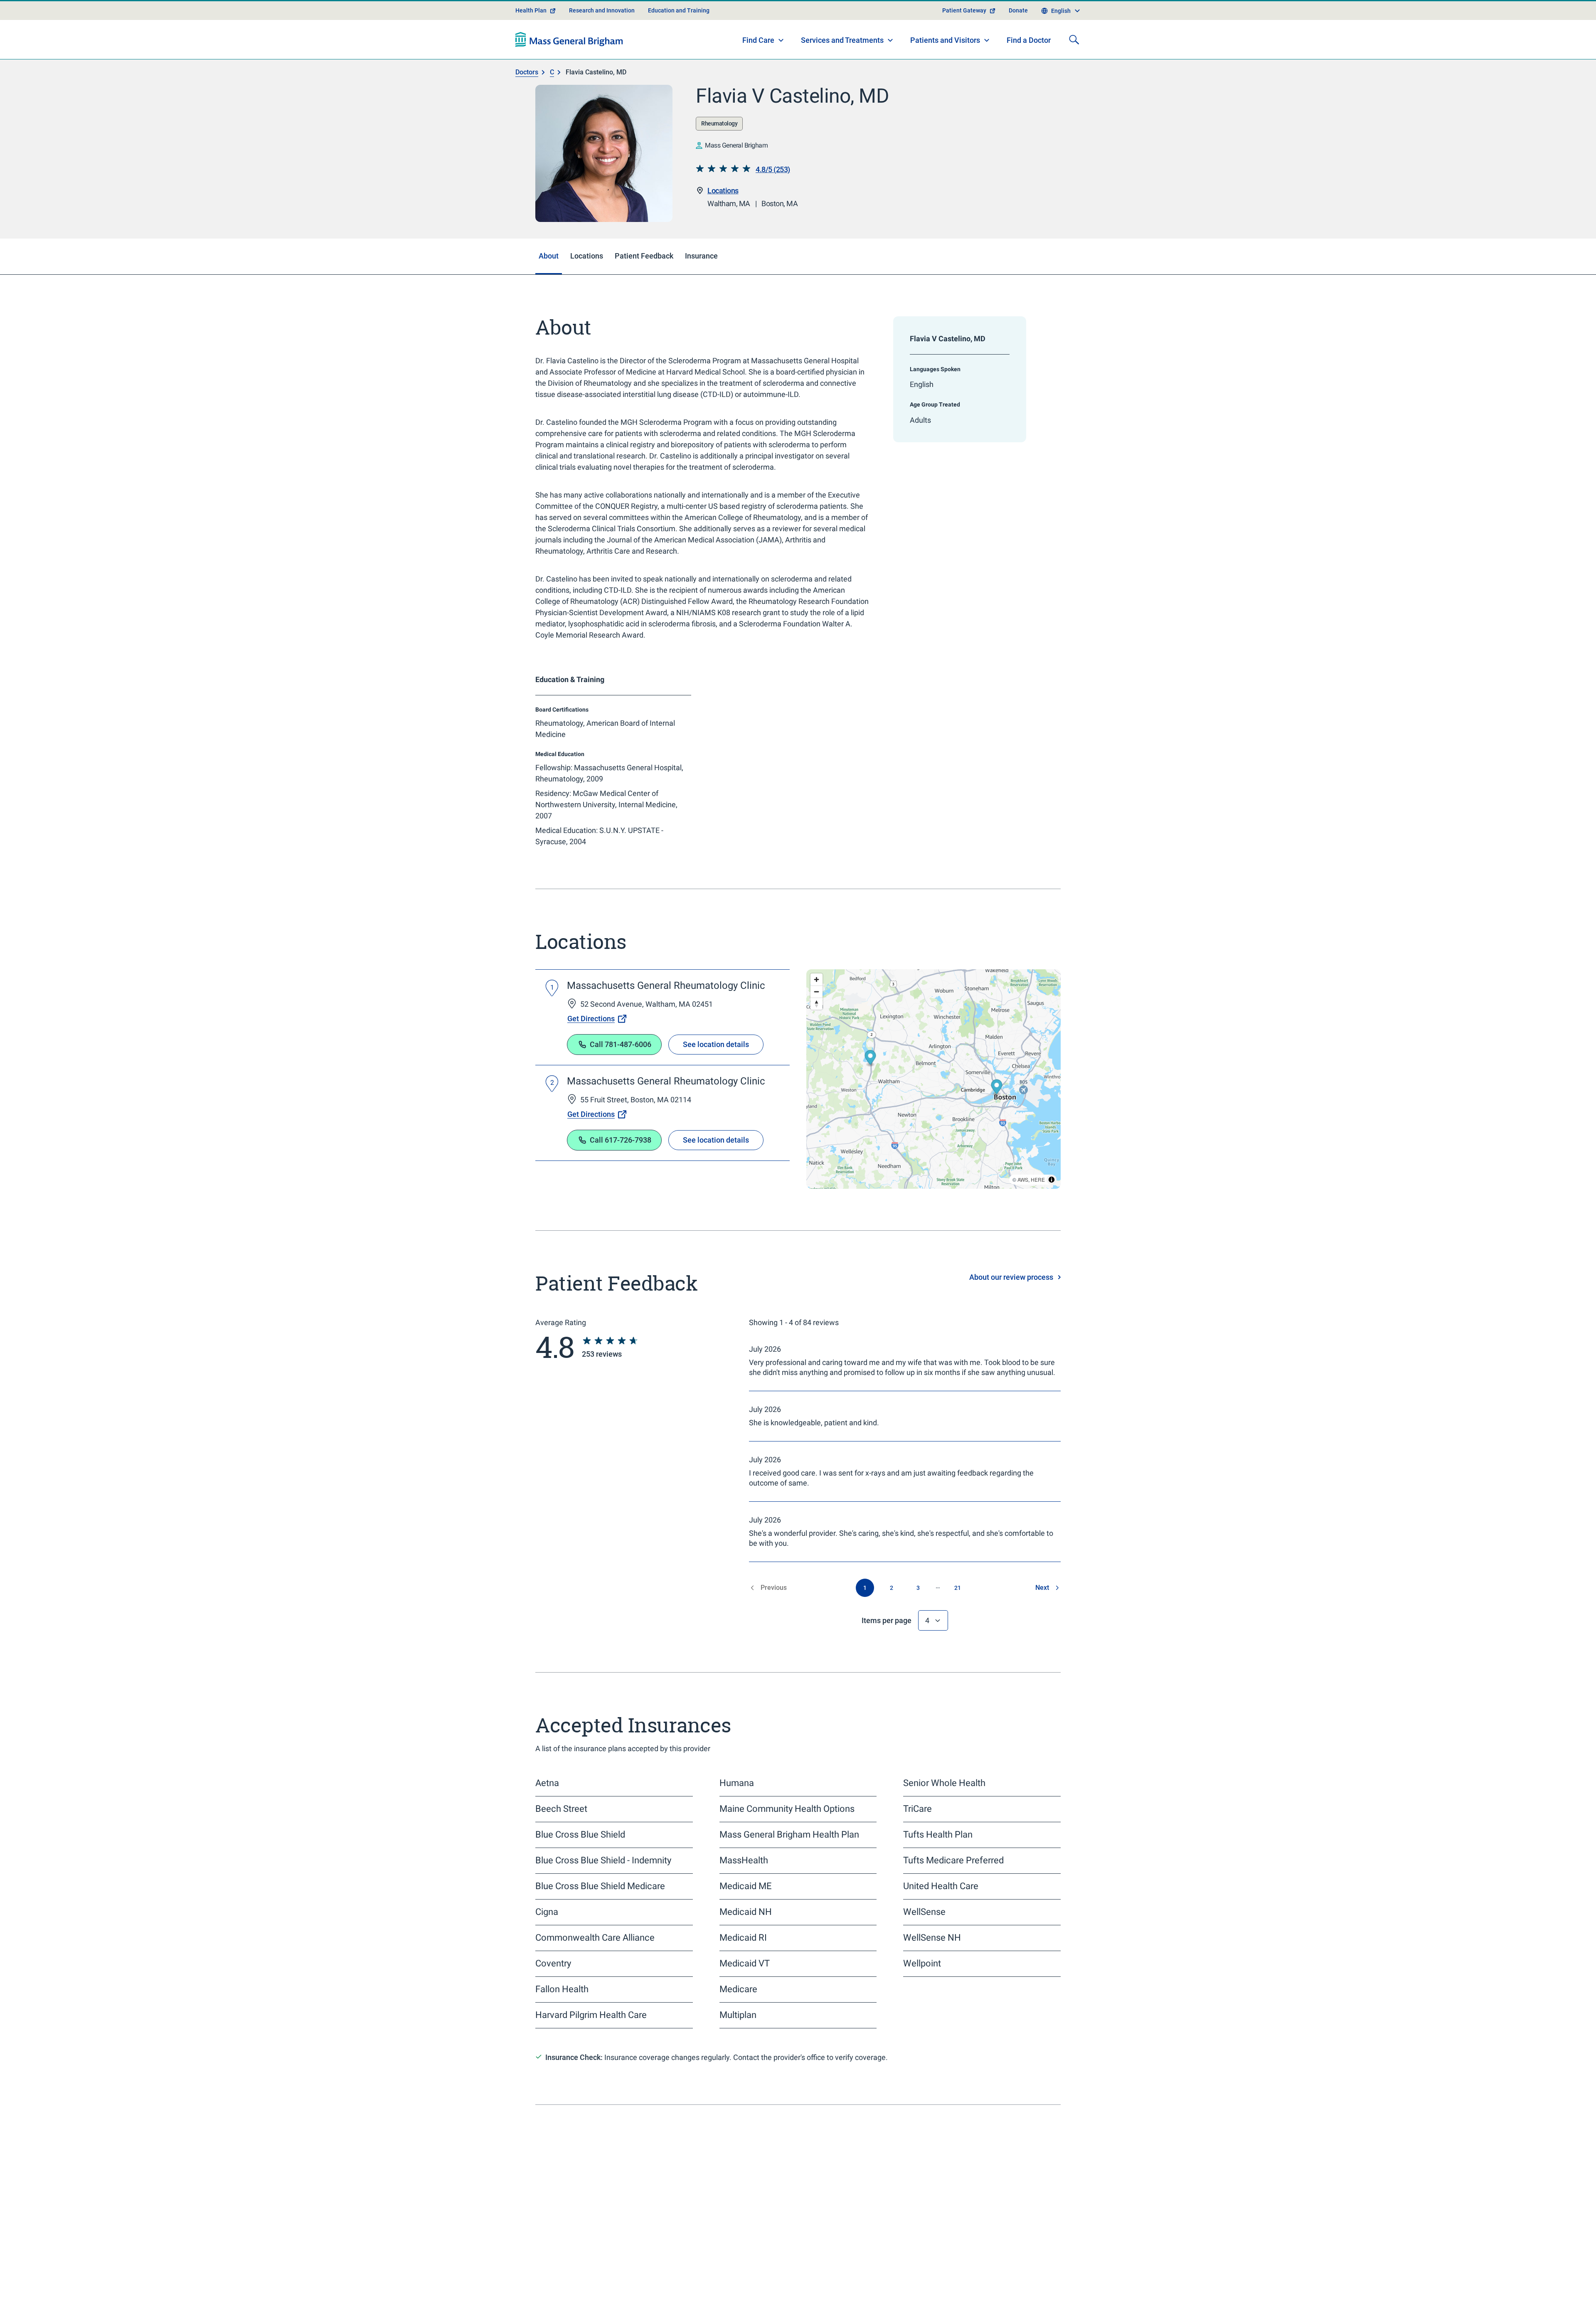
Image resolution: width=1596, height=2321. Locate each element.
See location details (716, 1044)
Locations (723, 191)
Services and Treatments (842, 40)
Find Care (758, 40)
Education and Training (679, 10)
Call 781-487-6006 (621, 1044)
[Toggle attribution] (1052, 1180)
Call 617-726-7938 (621, 1140)
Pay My (843, 2272)
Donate (1018, 10)
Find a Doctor (1029, 40)
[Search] (1074, 39)
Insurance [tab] (701, 256)
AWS (1023, 1179)
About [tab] (549, 256)
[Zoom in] (816, 979)
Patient (567, 2314)
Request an (871, 2291)
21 (958, 1588)
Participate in (1001, 2291)
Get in (980, 2272)
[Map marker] (871, 1059)
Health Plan (531, 10)
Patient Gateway (964, 10)
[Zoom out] (816, 992)
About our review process (1011, 1277)
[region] (933, 1079)
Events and (860, 2310)
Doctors (527, 72)
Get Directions (591, 1019)
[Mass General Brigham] (569, 39)
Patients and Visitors (945, 40)
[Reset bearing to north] (816, 1004)
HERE (1038, 1179)
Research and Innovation (602, 10)
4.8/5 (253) (773, 169)
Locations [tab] (587, 256)
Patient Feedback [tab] (644, 256)
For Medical (1007, 2310)
